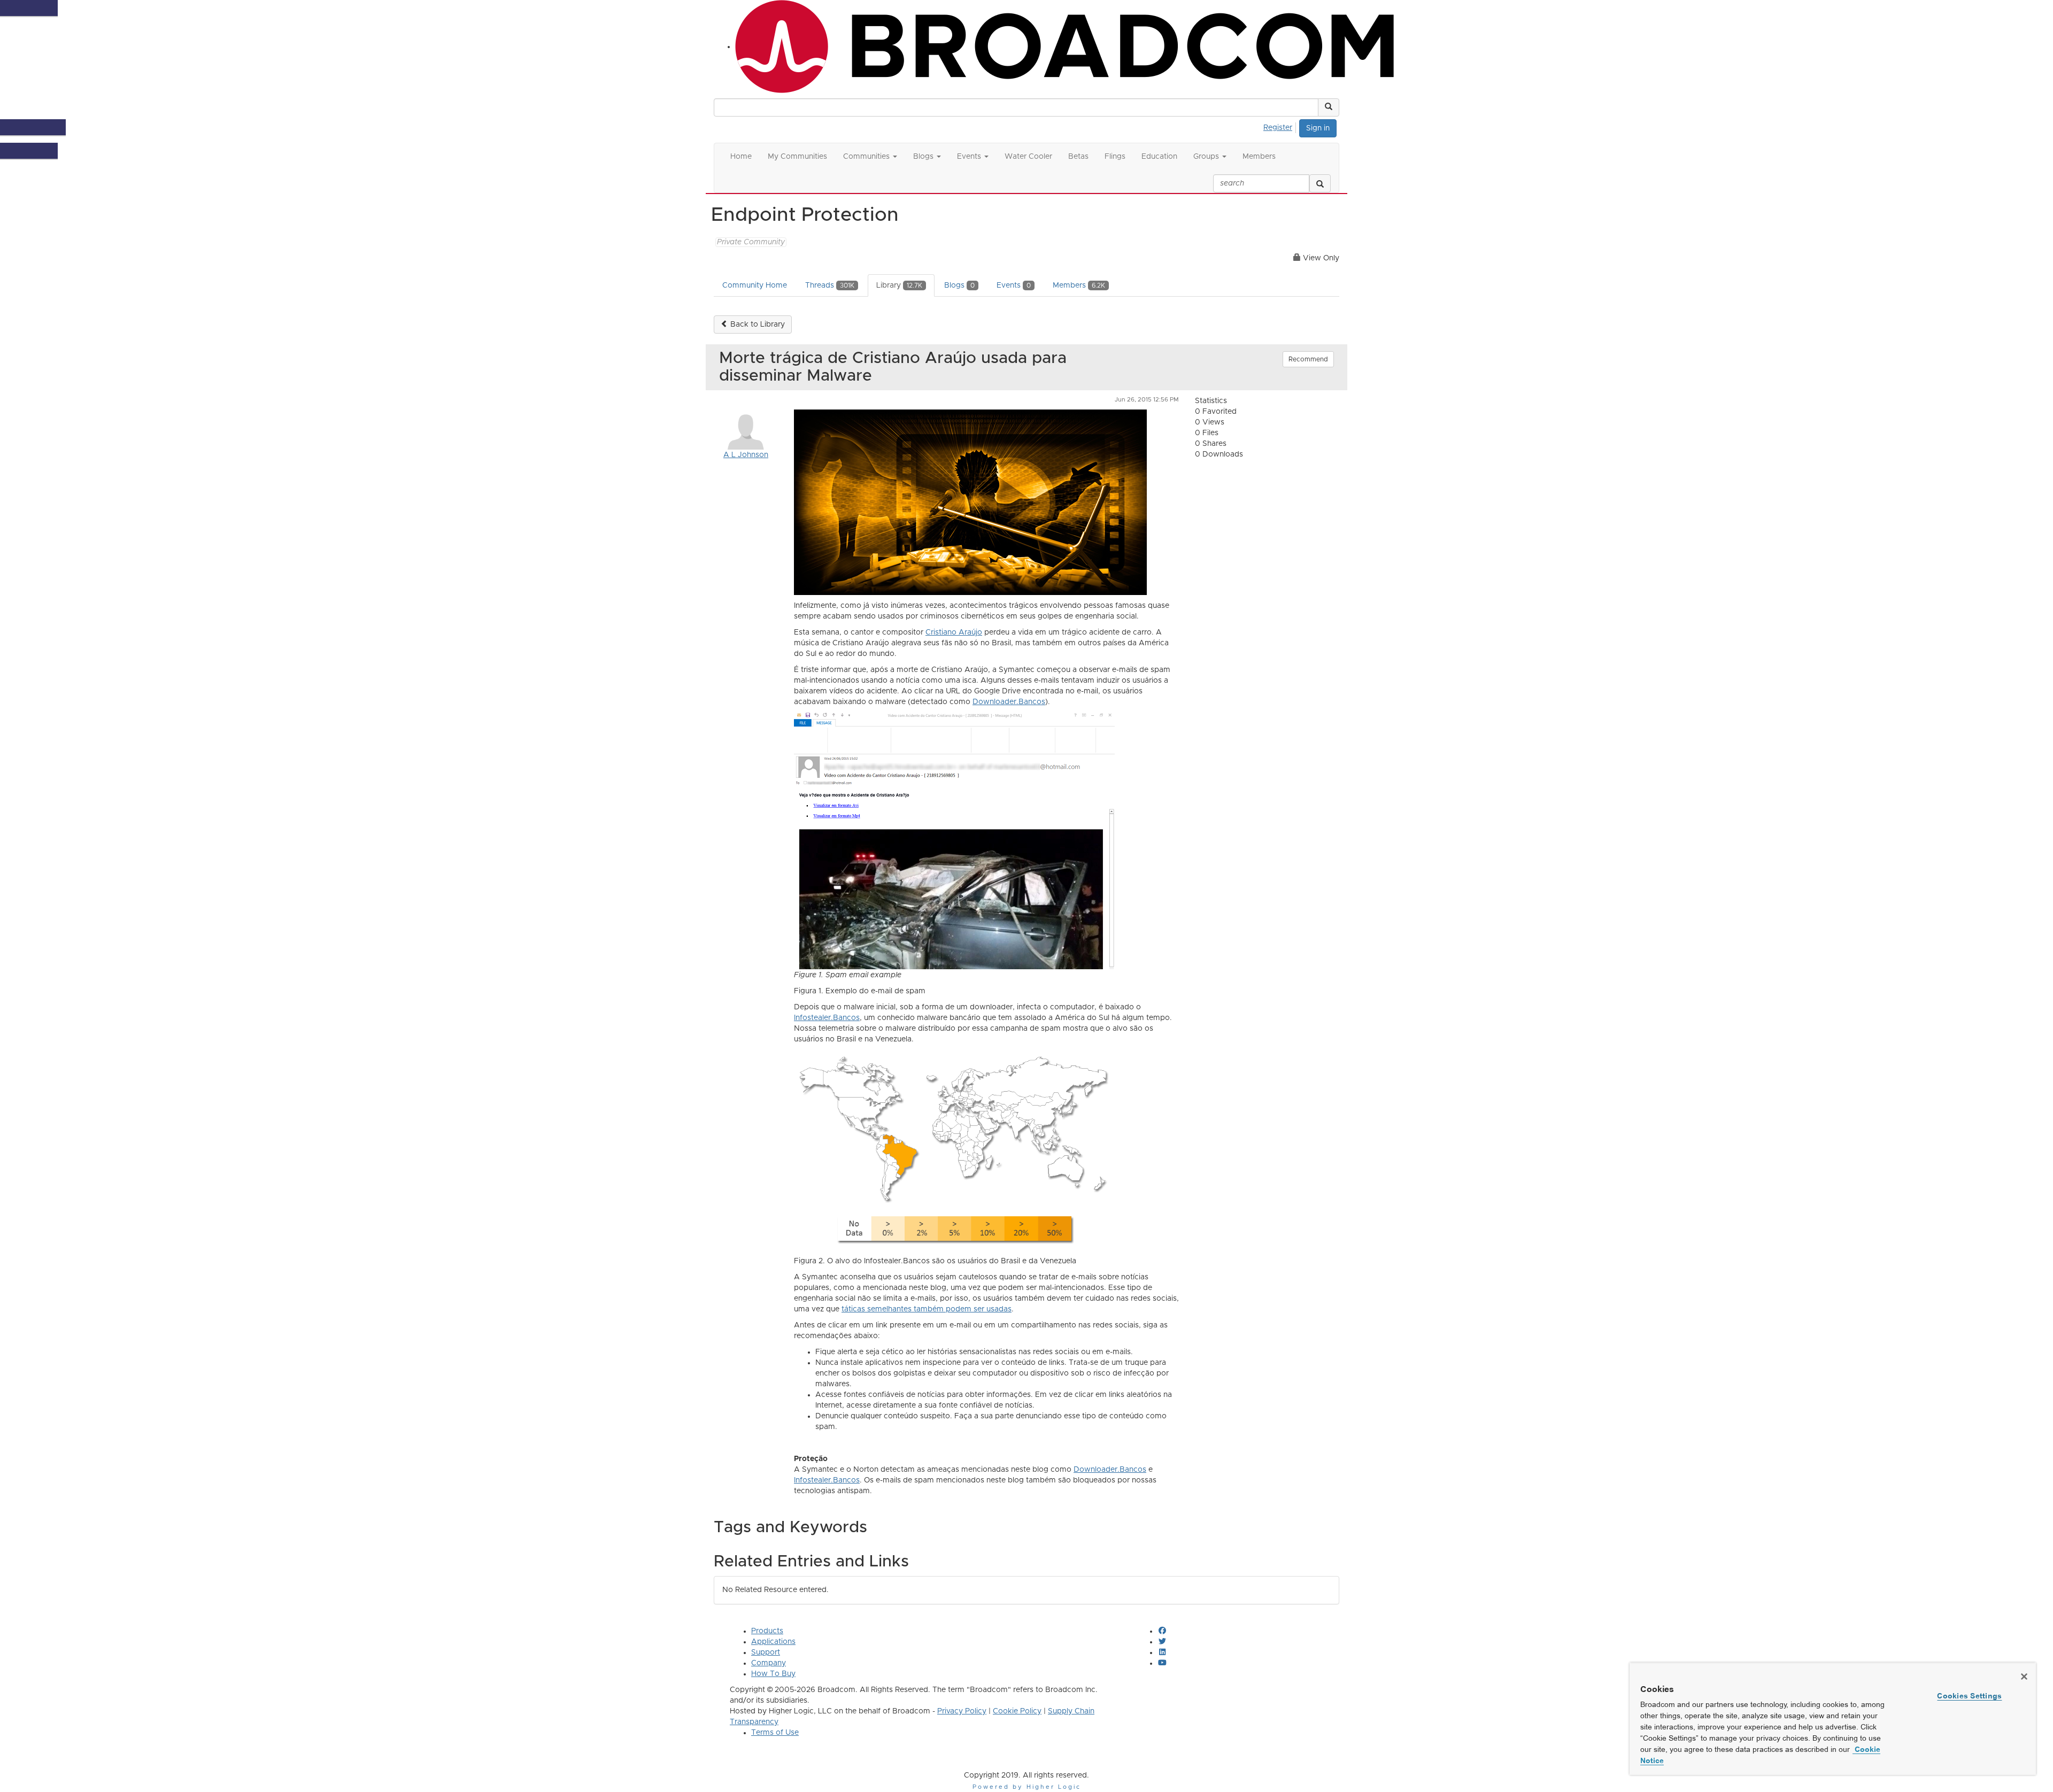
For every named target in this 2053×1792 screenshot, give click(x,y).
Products (767, 1631)
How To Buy (773, 1674)
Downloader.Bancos (1009, 702)
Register (1278, 128)
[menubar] (1281, 126)
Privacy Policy (962, 1711)
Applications (773, 1642)
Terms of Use (775, 1733)
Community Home (755, 285)
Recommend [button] (1308, 359)
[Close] (2024, 1677)
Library (899, 285)
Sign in (1318, 128)
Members (1079, 285)
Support (766, 1652)
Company (769, 1663)
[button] (1329, 107)
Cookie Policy (1017, 1711)
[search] (1320, 183)
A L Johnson (746, 455)
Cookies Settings (1969, 1696)
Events (1014, 285)
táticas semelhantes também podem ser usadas (927, 1309)
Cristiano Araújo (954, 632)
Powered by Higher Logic (1027, 1787)
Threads (830, 285)
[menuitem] (1281, 126)
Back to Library (757, 325)
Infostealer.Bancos (827, 1018)
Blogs (959, 285)
